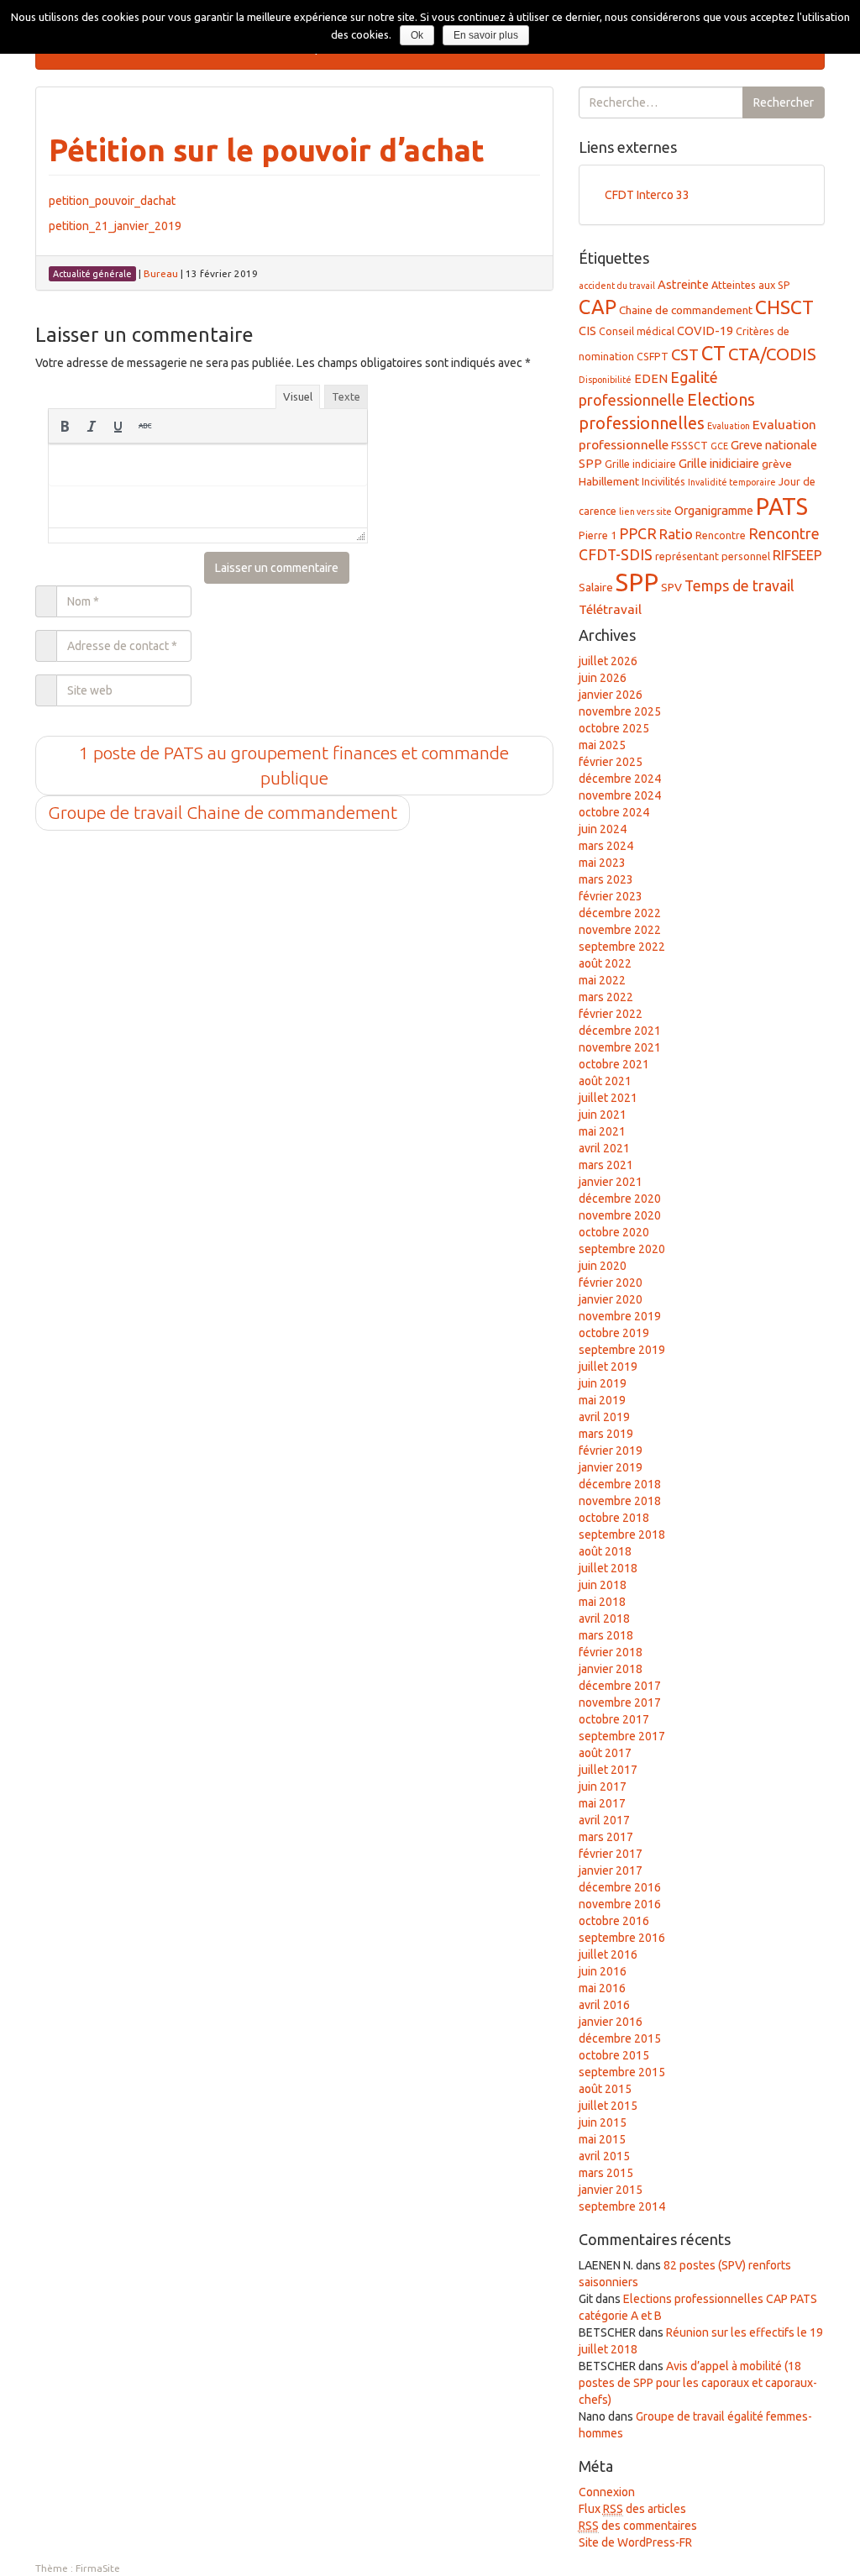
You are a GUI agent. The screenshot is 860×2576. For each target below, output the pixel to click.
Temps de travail (739, 585)
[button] (65, 426)
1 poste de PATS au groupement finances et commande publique (294, 765)
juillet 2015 (608, 2106)
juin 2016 (603, 1971)
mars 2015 (606, 2173)
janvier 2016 (611, 2022)
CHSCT (784, 307)
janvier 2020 (611, 1299)
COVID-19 (705, 331)
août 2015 (605, 2089)
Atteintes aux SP (751, 285)
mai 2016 (602, 1988)
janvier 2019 (611, 1467)
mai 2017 (602, 1803)
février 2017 (611, 1854)
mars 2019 (606, 1434)
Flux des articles (632, 2509)
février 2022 (611, 1014)
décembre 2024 (620, 779)
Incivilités (663, 481)
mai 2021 (602, 1131)
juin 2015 (603, 2122)
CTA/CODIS (772, 354)
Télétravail (610, 609)
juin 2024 (603, 829)
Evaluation (729, 426)
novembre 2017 (620, 1702)
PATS (782, 506)
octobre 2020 (614, 1232)
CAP (598, 307)
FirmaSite (98, 2568)
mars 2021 (606, 1165)
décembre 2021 (620, 1031)
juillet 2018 (608, 1568)
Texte (346, 396)
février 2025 (611, 762)
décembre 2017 (620, 1686)
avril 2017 (604, 1820)
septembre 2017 (622, 1736)
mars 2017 (606, 1837)
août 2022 (605, 963)
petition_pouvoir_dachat (112, 201)
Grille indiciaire (640, 464)
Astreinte (683, 284)
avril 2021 (604, 1148)
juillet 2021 (608, 1098)
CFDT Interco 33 (647, 195)
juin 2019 (603, 1383)
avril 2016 (604, 2005)
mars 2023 (606, 879)
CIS (587, 331)
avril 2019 (604, 1417)
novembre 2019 (620, 1316)
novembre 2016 (620, 1904)
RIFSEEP (797, 555)
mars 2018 (606, 1635)
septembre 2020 (622, 1249)
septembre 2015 (622, 2072)
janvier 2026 (611, 695)
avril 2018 (604, 1619)
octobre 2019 (614, 1333)
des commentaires (638, 2526)
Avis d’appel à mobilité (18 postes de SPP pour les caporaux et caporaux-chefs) (698, 2383)
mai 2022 (602, 980)
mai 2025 (602, 745)
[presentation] (65, 426)
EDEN (651, 378)
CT (713, 353)
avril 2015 (604, 2156)
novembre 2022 (620, 930)
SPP (637, 582)
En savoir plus (486, 35)
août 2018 (605, 1551)
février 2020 (611, 1283)
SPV (671, 587)
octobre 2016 (614, 1921)
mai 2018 (602, 1602)
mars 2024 (606, 846)
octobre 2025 (614, 728)
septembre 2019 (622, 1350)
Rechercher (784, 102)
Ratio (676, 534)
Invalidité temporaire (732, 482)
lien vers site (645, 512)
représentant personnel (713, 556)
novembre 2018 (620, 1501)
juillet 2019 (608, 1367)
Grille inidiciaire (719, 463)
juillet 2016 (608, 1954)
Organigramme (714, 510)
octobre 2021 (614, 1064)
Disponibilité (605, 380)
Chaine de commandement (686, 310)
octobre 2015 (614, 2055)
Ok (417, 35)
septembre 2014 (622, 2206)
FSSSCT (690, 445)
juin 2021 (603, 1115)
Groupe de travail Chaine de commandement (223, 812)
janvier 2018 (611, 1669)
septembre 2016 (622, 1938)
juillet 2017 (608, 1770)
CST (685, 355)
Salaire (596, 587)
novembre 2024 (620, 795)
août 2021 (605, 1081)
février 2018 (611, 1652)
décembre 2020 (620, 1199)
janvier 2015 (611, 2190)
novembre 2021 (620, 1047)
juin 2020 (603, 1266)
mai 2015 (602, 2139)
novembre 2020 (620, 1215)
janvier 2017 (611, 1870)
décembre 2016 (620, 1887)
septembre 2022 (622, 947)
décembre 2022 (620, 913)
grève (777, 464)
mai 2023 (602, 863)
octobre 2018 (614, 1518)
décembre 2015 (620, 2038)
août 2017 (605, 1753)
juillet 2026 (608, 661)
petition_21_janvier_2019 (115, 226)
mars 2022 (606, 997)
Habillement (609, 481)
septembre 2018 (622, 1535)
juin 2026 (603, 678)
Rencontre (721, 535)
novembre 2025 (620, 711)
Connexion (607, 2492)
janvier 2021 (611, 1182)
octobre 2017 (614, 1719)
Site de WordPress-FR (635, 2542)
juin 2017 (603, 1786)
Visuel (298, 396)
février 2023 (611, 896)
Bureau (161, 273)
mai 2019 (602, 1400)
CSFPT (653, 356)
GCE (719, 446)
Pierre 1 (598, 535)
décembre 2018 (620, 1484)
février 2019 (611, 1451)
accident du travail (617, 286)
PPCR (638, 533)
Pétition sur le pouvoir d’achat (267, 150)
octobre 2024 (614, 812)
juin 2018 (603, 1585)
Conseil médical (637, 331)
